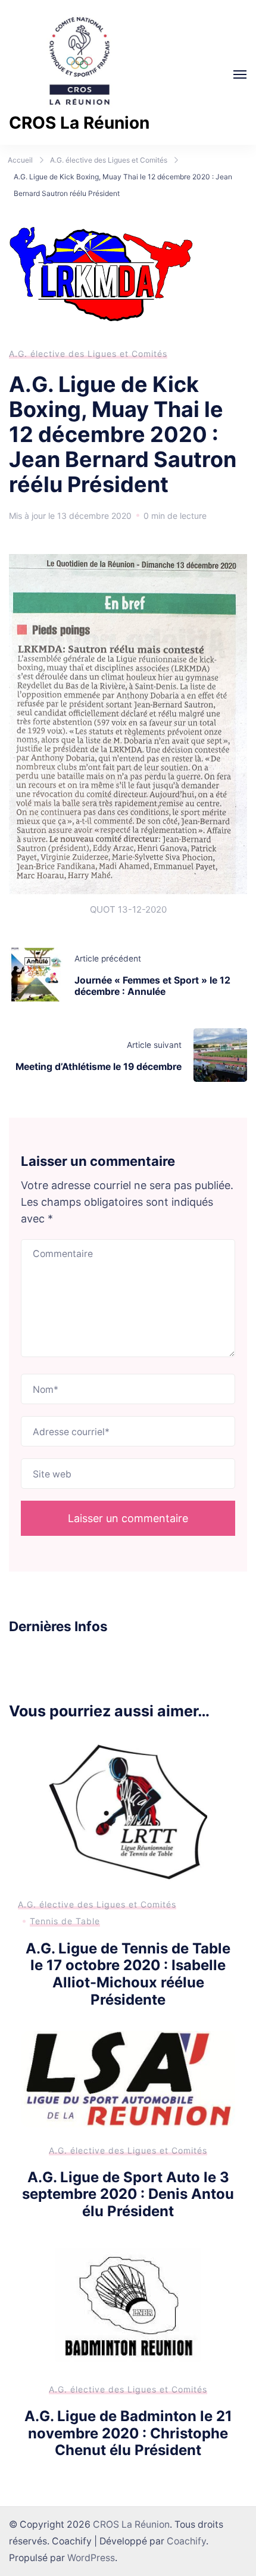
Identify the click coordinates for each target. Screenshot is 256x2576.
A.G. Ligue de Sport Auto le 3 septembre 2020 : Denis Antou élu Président (128, 2194)
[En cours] (240, 74)
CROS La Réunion (79, 123)
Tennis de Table (65, 1921)
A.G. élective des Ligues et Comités (88, 354)
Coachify (186, 2541)
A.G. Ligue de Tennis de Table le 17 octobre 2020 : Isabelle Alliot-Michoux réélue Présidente (128, 1974)
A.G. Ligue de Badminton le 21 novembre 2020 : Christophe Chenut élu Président (128, 2433)
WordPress (91, 2558)
